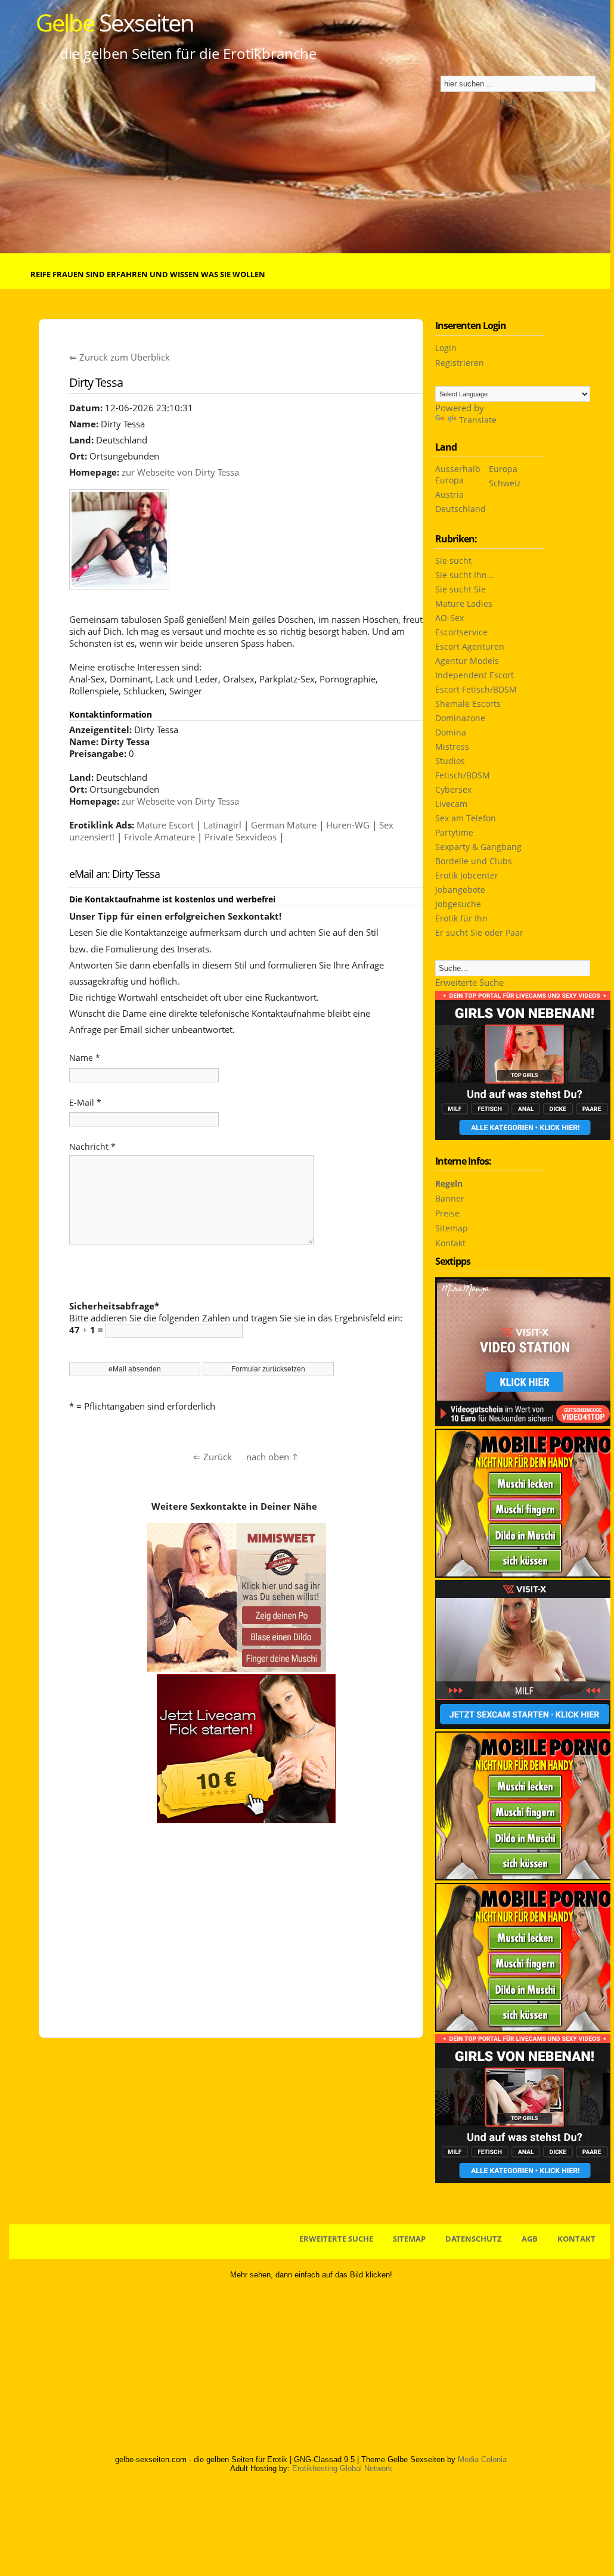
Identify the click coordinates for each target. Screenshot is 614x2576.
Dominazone (460, 718)
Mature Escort (165, 825)
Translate (478, 420)
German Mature (284, 825)
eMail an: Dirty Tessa (114, 874)
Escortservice (461, 632)
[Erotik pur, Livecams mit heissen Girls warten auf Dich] (525, 1574)
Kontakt (450, 1243)
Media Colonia (482, 2459)
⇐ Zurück (213, 1457)
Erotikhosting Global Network (342, 2468)
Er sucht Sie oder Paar (479, 932)
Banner (450, 1198)
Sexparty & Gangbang (478, 847)
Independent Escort (475, 675)
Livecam (451, 804)
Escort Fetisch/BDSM (476, 689)
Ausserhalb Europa (458, 474)
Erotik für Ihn (461, 918)
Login (446, 348)
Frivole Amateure (159, 837)
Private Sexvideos (241, 837)
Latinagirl (222, 825)
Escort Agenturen (470, 646)
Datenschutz (474, 2239)
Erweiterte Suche (469, 982)
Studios (450, 761)
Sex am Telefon (466, 818)
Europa (503, 469)
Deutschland (460, 509)
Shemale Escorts (468, 704)
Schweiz (505, 483)
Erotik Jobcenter (467, 875)
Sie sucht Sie (460, 589)
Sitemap (452, 1228)
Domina (451, 732)
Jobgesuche (458, 904)
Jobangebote (460, 890)
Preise (447, 1213)
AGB (530, 2239)
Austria (449, 494)
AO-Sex (449, 618)
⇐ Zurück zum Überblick (120, 357)
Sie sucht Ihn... (465, 575)
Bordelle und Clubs (474, 861)
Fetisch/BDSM (463, 775)
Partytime (454, 832)
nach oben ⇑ (273, 1457)
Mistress (452, 747)
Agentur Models (467, 661)
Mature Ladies (464, 603)
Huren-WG (348, 825)
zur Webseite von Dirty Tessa (180, 472)
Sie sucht (453, 561)
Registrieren (460, 363)
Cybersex (453, 789)
